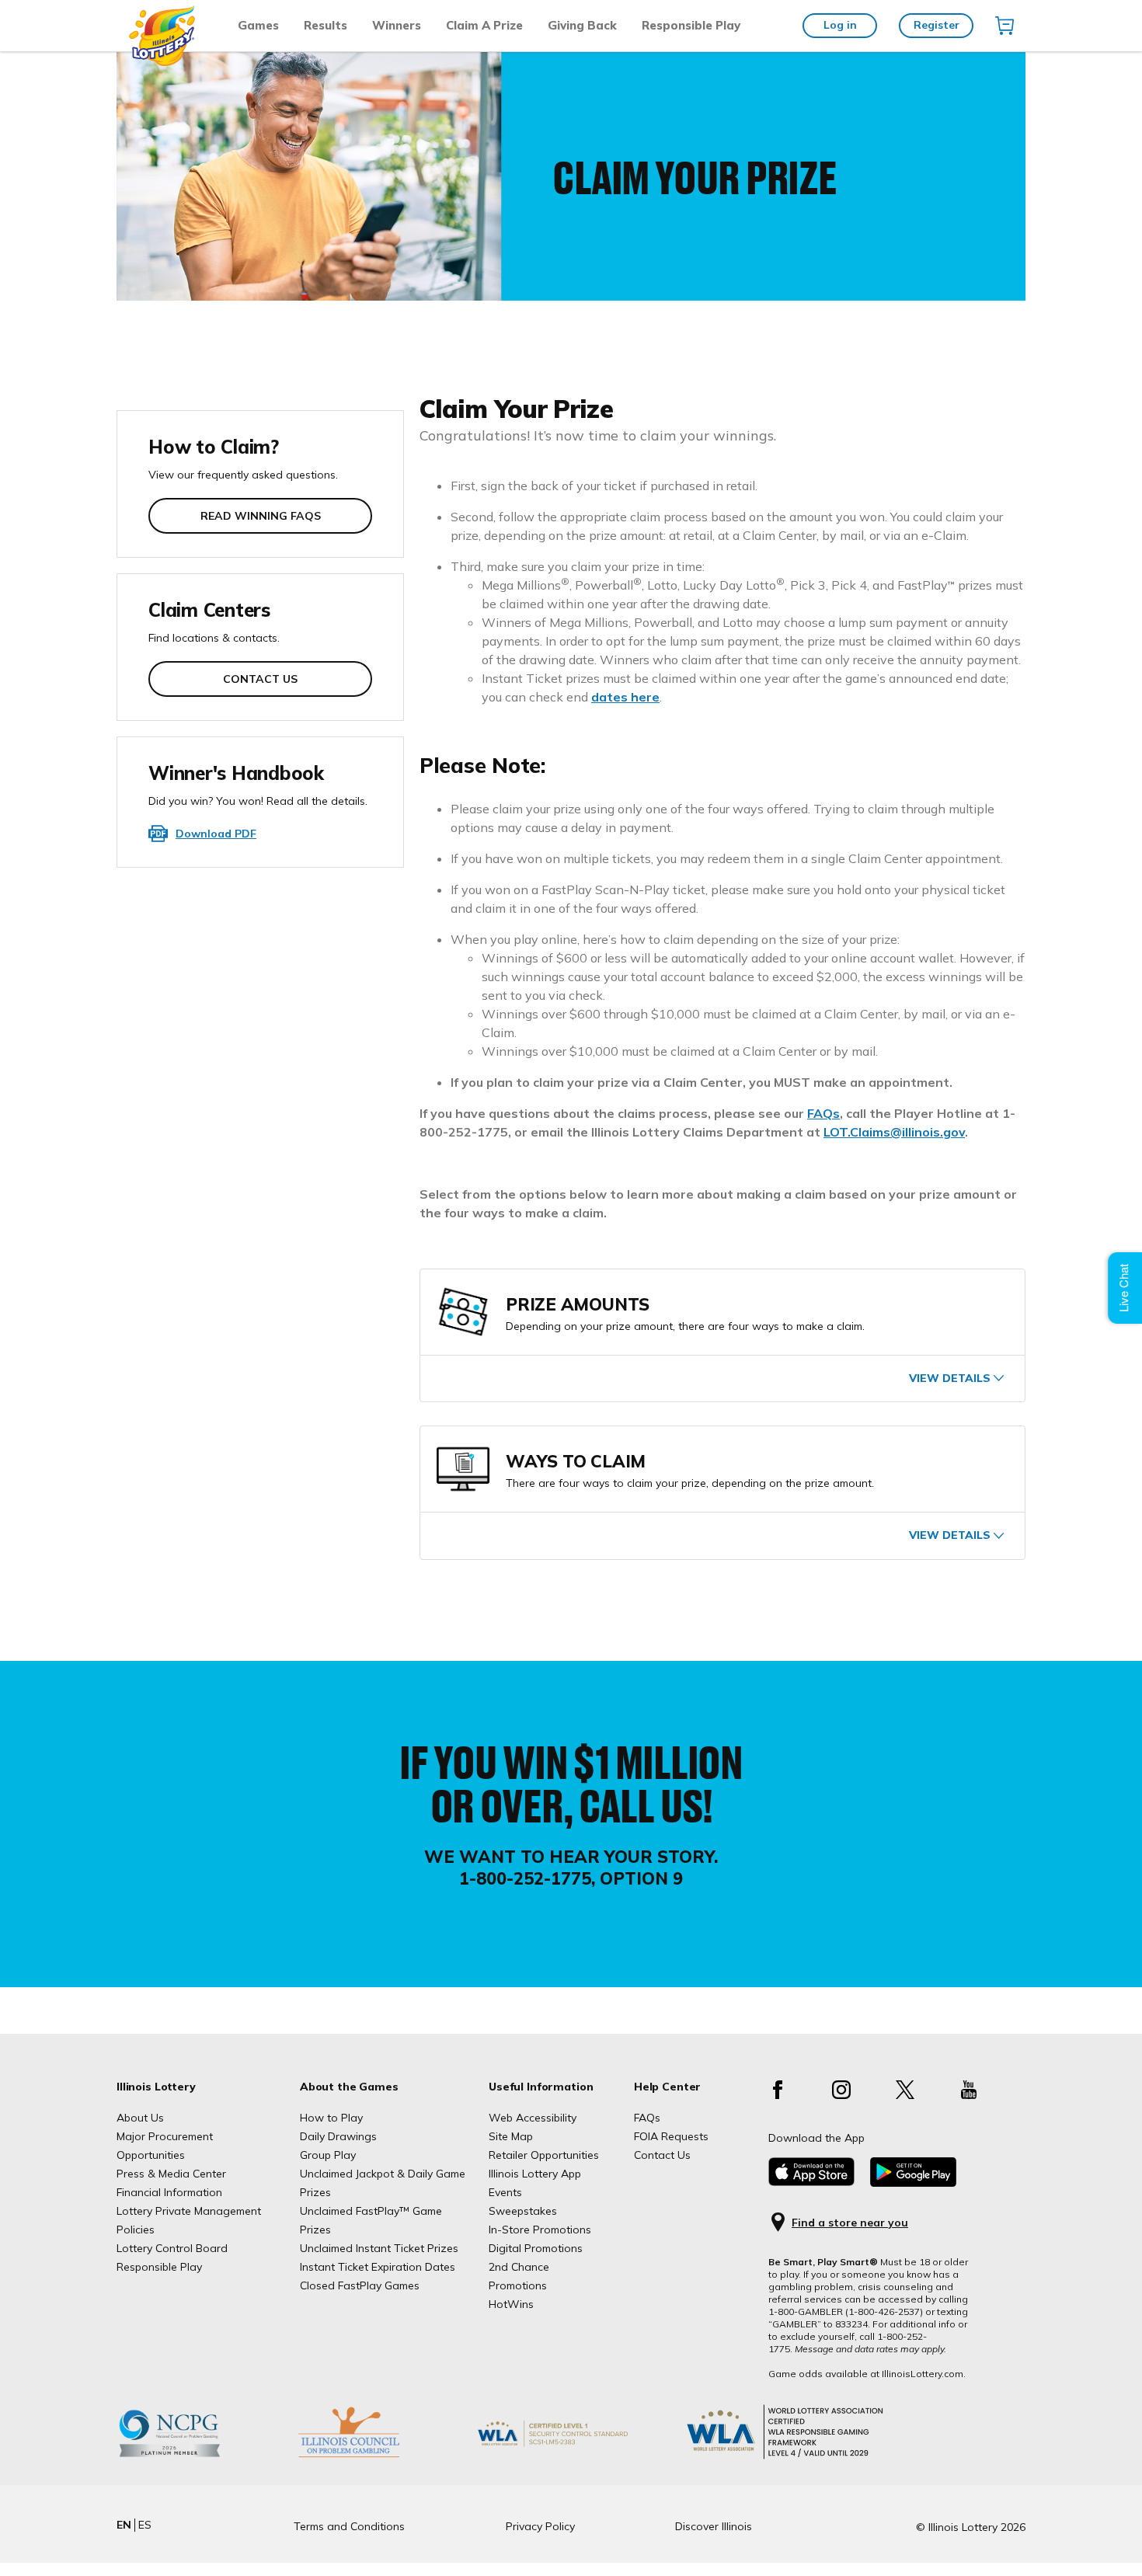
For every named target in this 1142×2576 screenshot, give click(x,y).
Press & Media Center (171, 2174)
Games (258, 25)
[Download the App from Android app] (913, 2183)
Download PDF (216, 834)
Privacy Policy (540, 2526)
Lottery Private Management (189, 2211)
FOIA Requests (671, 2136)
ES (145, 2525)
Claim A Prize (484, 25)
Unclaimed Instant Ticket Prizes (379, 2248)
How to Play (331, 2118)
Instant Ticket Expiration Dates (378, 2267)
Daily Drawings (338, 2136)
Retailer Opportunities (544, 2155)
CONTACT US (260, 679)
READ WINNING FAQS (261, 516)
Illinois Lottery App (535, 2174)
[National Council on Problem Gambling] (193, 2457)
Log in (840, 25)
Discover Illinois (714, 2526)
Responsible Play (691, 25)
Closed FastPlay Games (360, 2285)
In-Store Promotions (540, 2230)
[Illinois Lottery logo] (163, 62)
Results (326, 25)
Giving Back (582, 25)
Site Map (511, 2136)
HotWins (511, 2304)
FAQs (823, 1113)
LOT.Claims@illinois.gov (894, 1132)
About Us (140, 2118)
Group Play (328, 2155)
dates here (625, 697)
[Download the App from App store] (811, 2182)
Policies (136, 2230)
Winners (397, 25)
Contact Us (662, 2155)
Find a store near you (850, 2223)
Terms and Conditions (349, 2526)
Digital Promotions (536, 2248)
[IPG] (373, 2457)
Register (937, 25)
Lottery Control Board (172, 2248)
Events (505, 2192)
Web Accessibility (533, 2118)
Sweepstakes (523, 2211)
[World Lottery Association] (578, 2457)
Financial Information (169, 2192)
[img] (1004, 26)
